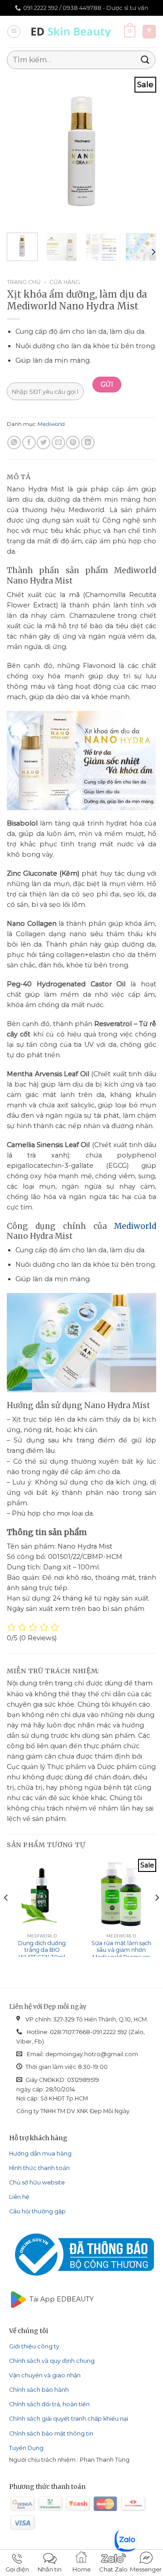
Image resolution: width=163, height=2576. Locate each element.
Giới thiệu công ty (34, 2346)
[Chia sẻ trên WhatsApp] (14, 443)
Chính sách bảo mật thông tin (51, 2434)
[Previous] (21, 151)
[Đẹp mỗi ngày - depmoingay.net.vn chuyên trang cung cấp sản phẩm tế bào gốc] (73, 32)
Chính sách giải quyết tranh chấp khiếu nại (69, 2419)
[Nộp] (145, 60)
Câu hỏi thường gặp (37, 2211)
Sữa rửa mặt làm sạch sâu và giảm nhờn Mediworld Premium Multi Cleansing (121, 1954)
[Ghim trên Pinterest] (73, 443)
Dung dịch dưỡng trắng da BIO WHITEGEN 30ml (42, 1950)
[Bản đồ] (149, 32)
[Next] (142, 151)
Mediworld (51, 424)
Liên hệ (19, 2197)
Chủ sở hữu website (37, 2182)
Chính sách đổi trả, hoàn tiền (49, 2404)
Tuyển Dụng (26, 2448)
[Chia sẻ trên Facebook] (29, 443)
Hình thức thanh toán (39, 2168)
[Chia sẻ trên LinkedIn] (88, 443)
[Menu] (14, 32)
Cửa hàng (65, 282)
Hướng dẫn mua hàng (40, 2154)
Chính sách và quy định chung (52, 2361)
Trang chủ (24, 282)
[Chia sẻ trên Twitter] (43, 443)
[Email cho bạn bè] (58, 443)
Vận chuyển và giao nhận (45, 2375)
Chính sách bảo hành (39, 2390)
